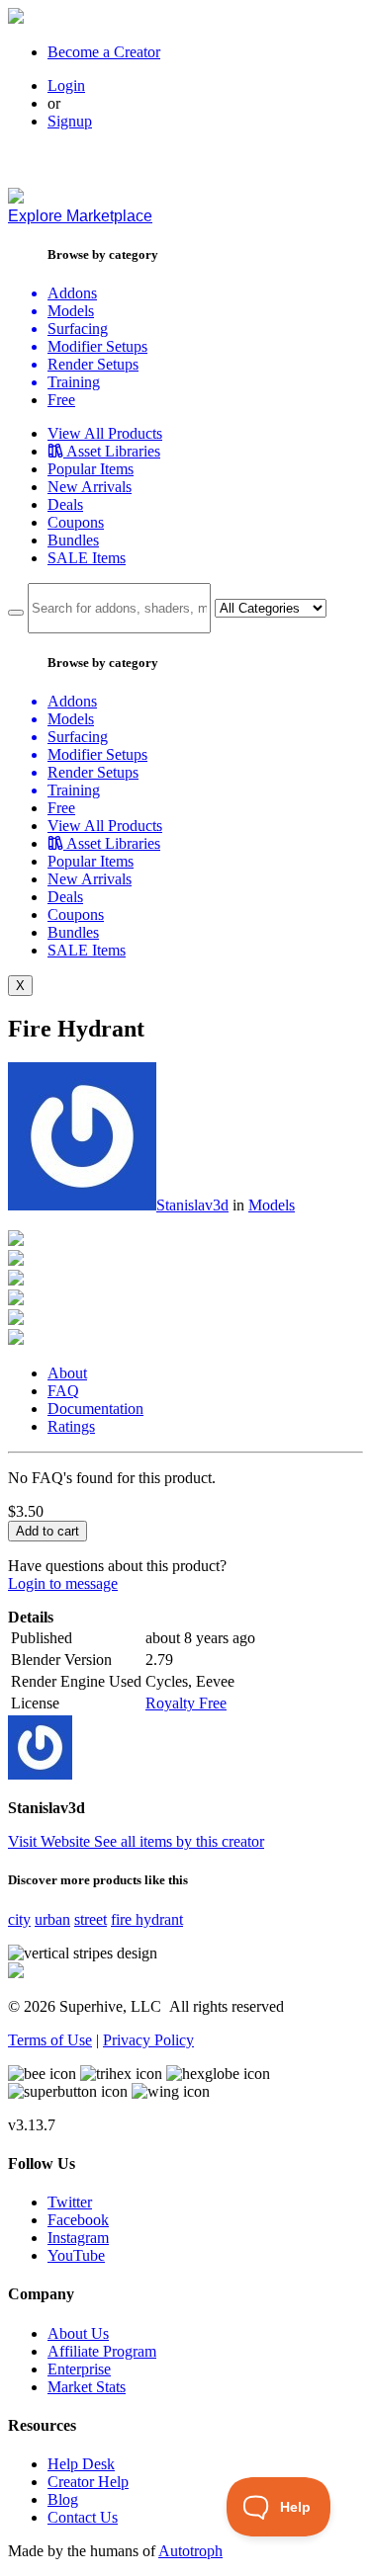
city (19, 1919)
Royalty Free (186, 1703)
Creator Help (88, 2482)
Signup (70, 121)
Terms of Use (50, 2040)
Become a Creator (104, 52)
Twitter (70, 2202)
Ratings (71, 1426)
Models (272, 1205)
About (67, 1373)
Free (61, 400)
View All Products (105, 433)
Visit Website (51, 1841)
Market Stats (87, 2387)
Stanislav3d (192, 1205)
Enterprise (79, 2369)
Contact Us (83, 2517)
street (91, 1919)
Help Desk (81, 2464)
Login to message (63, 1583)
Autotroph (190, 2551)
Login (66, 85)
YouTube (76, 2255)
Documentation (95, 1409)
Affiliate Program (102, 2351)
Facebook (78, 2220)
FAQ (63, 1391)
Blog (63, 2499)
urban (52, 1919)
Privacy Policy (148, 2040)
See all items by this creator (179, 1841)
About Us (78, 2333)
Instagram (78, 2238)
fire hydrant (147, 1919)
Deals (65, 504)
